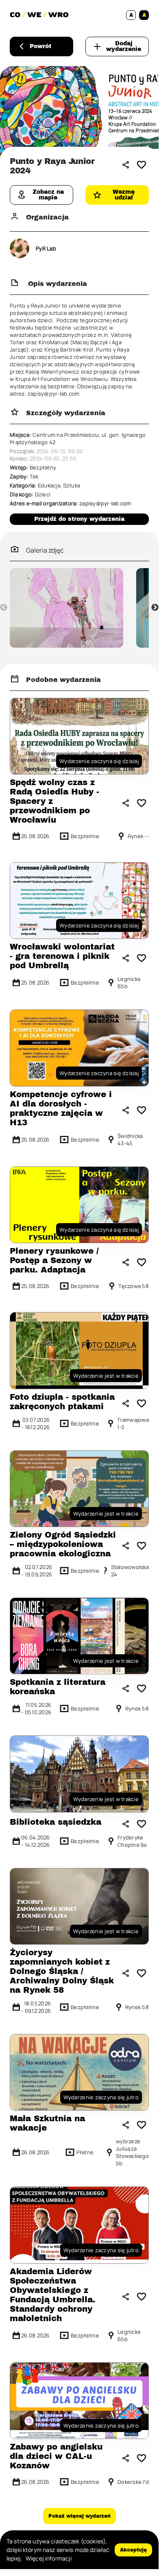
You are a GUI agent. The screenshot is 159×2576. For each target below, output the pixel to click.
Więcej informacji (49, 2558)
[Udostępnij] (126, 165)
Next (155, 608)
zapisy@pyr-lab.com (105, 503)
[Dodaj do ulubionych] (142, 165)
